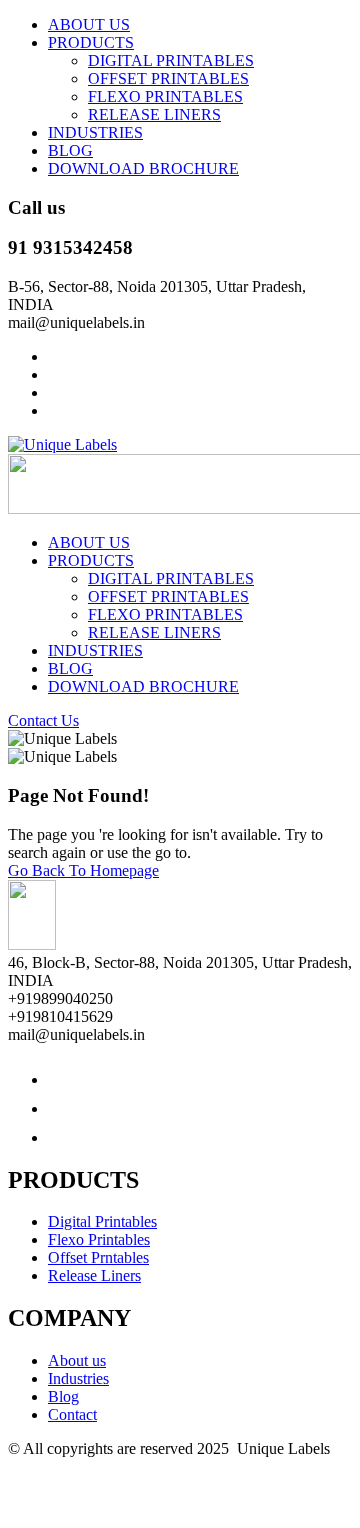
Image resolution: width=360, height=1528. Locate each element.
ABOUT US (89, 24)
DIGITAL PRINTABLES (171, 60)
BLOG (70, 150)
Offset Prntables (98, 1257)
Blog (63, 1396)
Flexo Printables (99, 1239)
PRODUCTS (91, 42)
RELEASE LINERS (154, 114)
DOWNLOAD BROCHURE (143, 168)
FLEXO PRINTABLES (165, 96)
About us (77, 1360)
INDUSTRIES (95, 132)
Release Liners (94, 1275)
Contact (72, 1414)
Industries (78, 1378)
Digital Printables (102, 1221)
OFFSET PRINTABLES (168, 78)
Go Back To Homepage (83, 870)
